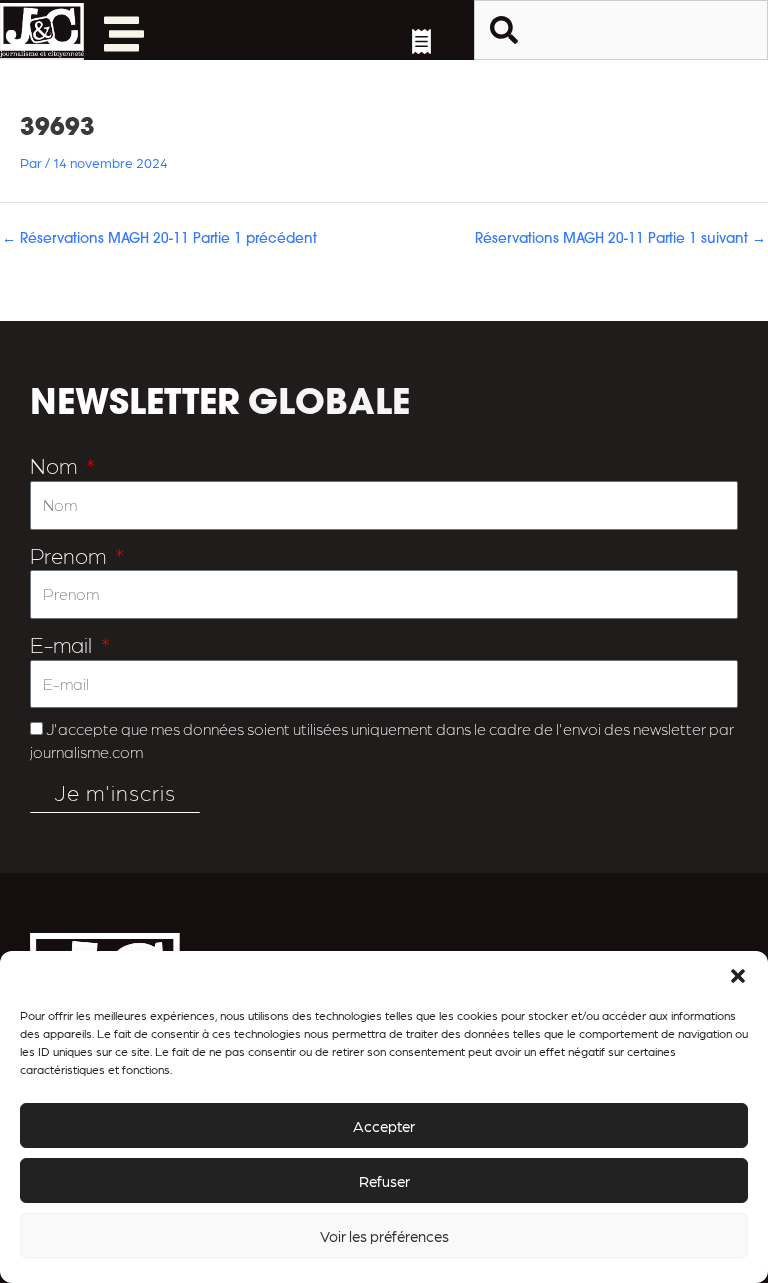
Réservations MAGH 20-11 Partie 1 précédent (159, 239)
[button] (738, 976)
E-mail (63, 643)
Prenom (70, 554)
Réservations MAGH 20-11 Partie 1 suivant (620, 239)
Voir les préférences (384, 1236)
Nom (56, 464)
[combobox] (621, 30)
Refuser (384, 1181)
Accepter (384, 1126)
